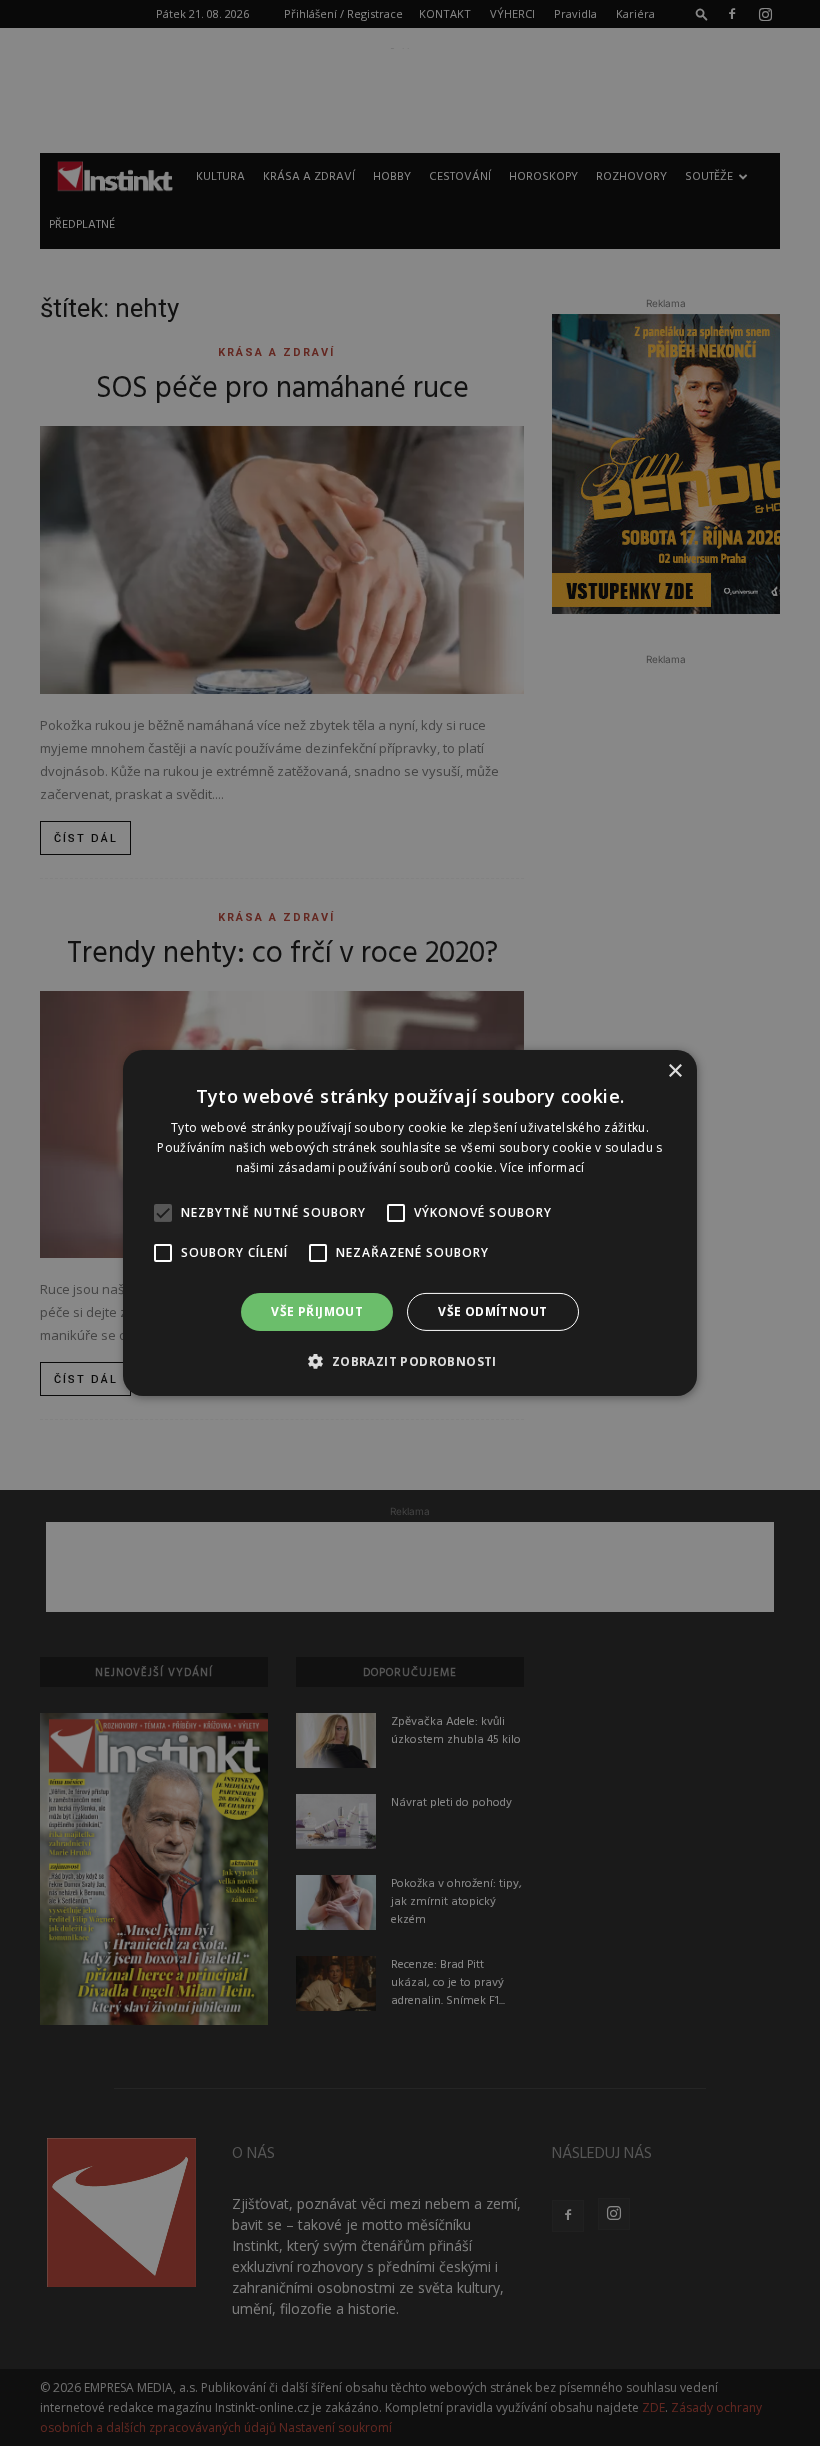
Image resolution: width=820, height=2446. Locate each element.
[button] (409, 1361)
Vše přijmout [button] (317, 1311)
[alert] (410, 1223)
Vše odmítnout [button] (492, 1311)
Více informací (542, 1167)
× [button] (674, 1071)
